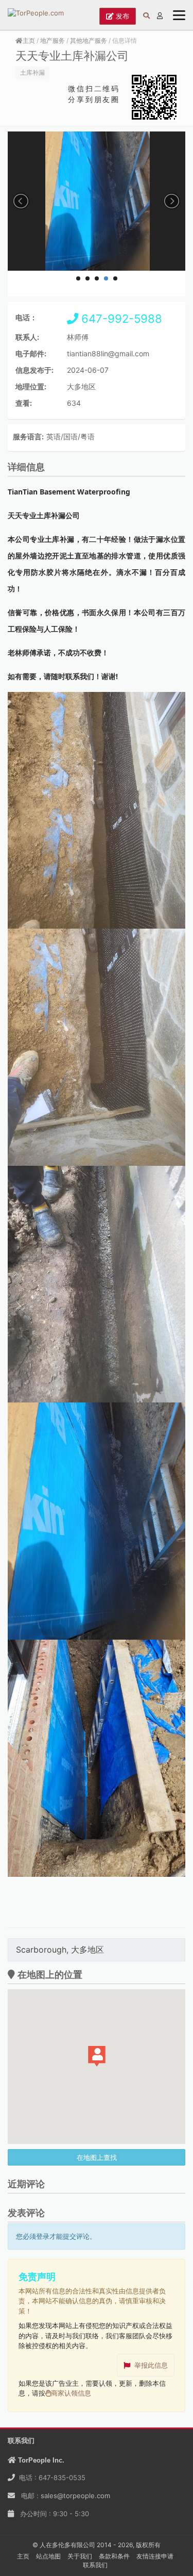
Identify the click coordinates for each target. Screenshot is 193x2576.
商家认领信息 (71, 2393)
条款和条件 (114, 2556)
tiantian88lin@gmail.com (108, 353)
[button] (97, 2056)
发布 (121, 16)
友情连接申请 (155, 2556)
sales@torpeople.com (75, 2496)
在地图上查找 (97, 2157)
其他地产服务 (89, 40)
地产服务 (52, 40)
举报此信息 (151, 2365)
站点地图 (48, 2556)
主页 (29, 40)
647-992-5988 (120, 319)
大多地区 (81, 386)
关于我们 (80, 2556)
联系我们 (95, 2565)
